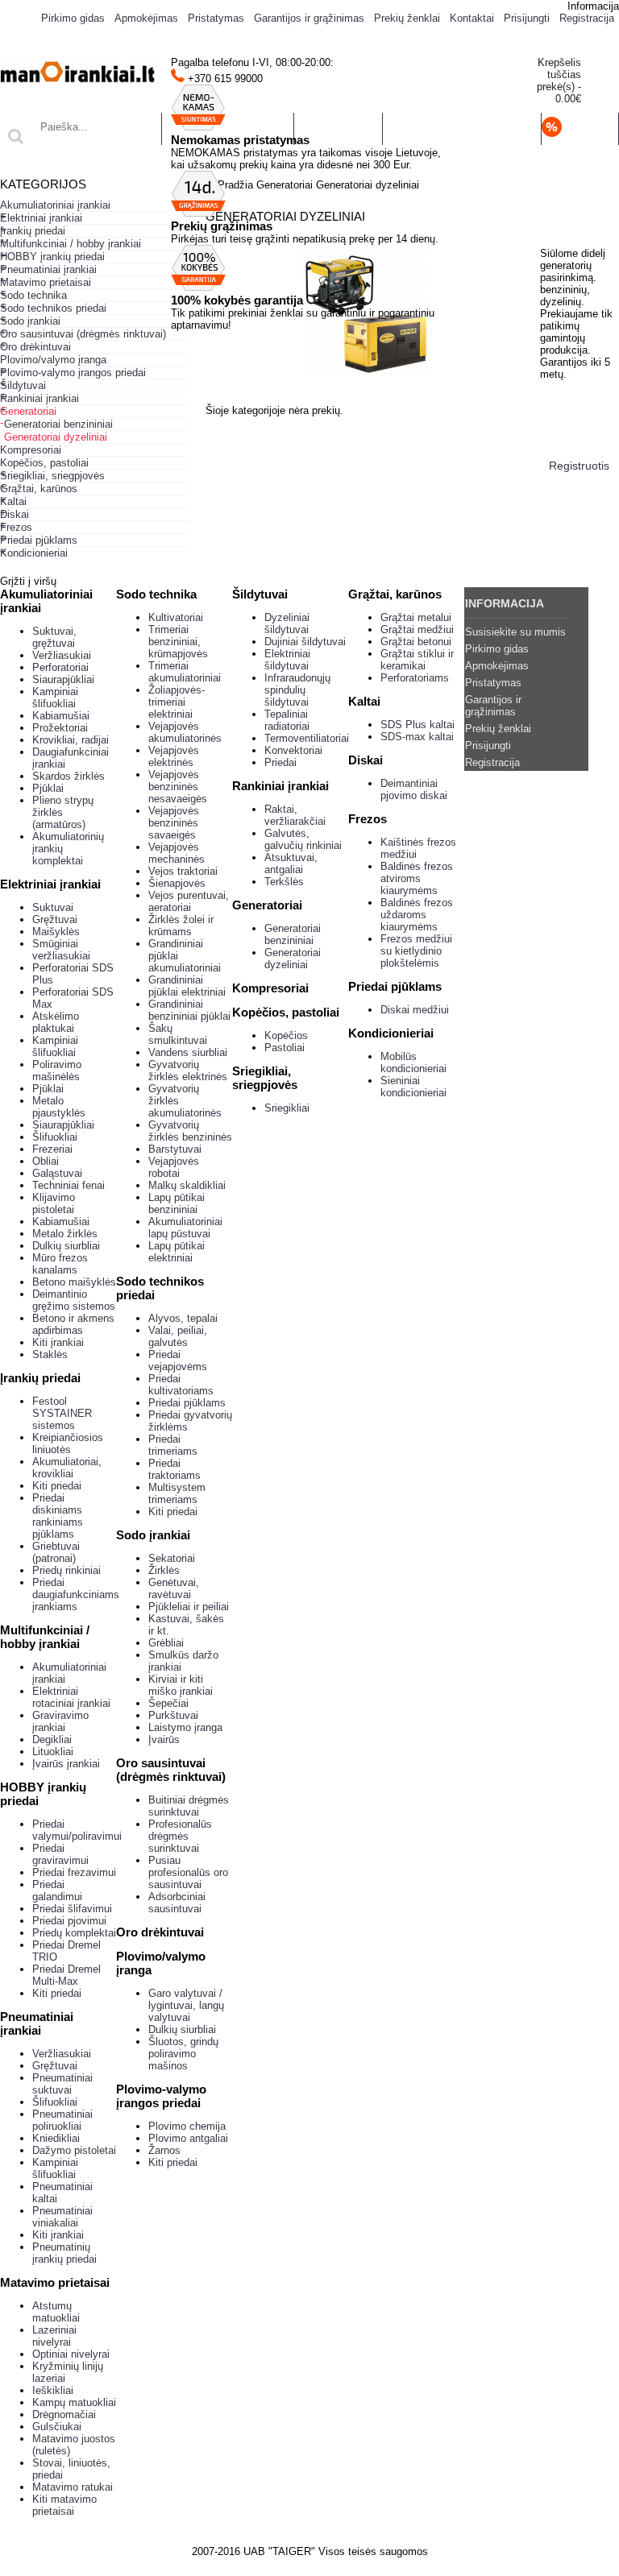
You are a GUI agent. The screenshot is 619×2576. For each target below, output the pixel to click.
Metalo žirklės (65, 1234)
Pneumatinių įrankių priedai (64, 2253)
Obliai (46, 1161)
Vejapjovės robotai (174, 1167)
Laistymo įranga (185, 1727)
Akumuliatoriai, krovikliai (67, 1468)
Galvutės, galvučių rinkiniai (303, 839)
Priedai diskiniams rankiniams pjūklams (58, 1516)
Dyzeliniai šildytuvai (287, 623)
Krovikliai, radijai (71, 740)
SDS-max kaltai (417, 737)
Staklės (50, 1354)
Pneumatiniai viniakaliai (62, 2217)
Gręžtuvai (55, 919)
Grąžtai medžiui (417, 630)
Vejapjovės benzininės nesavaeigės (178, 787)
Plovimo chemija (187, 2126)
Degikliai (52, 1739)
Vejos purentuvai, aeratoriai (189, 901)
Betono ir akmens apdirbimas (73, 1324)
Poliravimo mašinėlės (57, 1071)
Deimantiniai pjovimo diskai (414, 789)
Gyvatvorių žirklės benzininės (190, 1131)
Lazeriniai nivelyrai (54, 2336)
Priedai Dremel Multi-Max (66, 1975)
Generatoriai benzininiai (293, 934)
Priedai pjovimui (69, 1921)
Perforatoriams (415, 678)
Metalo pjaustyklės (59, 1107)
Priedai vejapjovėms (178, 1360)
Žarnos (164, 2150)
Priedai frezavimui (74, 1872)
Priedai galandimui (57, 1891)
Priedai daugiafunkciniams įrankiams (76, 1594)
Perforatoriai (60, 667)
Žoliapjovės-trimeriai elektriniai (177, 702)
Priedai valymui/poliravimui (77, 1830)
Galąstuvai (57, 1173)
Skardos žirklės (69, 776)
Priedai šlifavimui (72, 1909)
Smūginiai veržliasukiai (61, 950)
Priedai (280, 762)
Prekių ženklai (498, 729)
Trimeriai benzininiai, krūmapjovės (178, 642)
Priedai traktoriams (174, 1469)
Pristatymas (493, 683)
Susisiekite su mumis (515, 632)
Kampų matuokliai (74, 2402)
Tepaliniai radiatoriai (287, 720)
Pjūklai (48, 788)
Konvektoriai (293, 750)
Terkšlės (284, 882)
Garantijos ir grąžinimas (493, 706)
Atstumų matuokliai (56, 2312)
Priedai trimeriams (173, 1445)
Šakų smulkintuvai (178, 1034)
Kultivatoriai (176, 617)
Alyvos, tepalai (183, 1318)
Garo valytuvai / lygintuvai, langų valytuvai (186, 2005)
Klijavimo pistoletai (54, 1203)
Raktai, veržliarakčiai (295, 815)
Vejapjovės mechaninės (177, 853)
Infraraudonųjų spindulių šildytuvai (297, 690)
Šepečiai (168, 1703)
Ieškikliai (53, 2390)
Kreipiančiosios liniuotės (68, 1443)
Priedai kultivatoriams (181, 1385)
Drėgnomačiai (64, 2414)
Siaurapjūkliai (63, 679)
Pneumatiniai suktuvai (62, 2084)
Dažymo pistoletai (74, 2150)
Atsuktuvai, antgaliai (291, 863)
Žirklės (164, 1570)
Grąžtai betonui (416, 642)
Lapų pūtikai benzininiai (177, 1203)
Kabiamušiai (61, 716)
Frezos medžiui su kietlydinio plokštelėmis (416, 951)
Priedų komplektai (74, 1933)
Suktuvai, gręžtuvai (54, 637)
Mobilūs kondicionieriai (413, 1062)
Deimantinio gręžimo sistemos (74, 1300)
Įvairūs (164, 1739)
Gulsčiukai (57, 2427)
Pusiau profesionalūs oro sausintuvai (188, 1872)
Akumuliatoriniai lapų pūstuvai (185, 1228)
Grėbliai (166, 1643)
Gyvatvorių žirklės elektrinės (188, 1071)
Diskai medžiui (415, 1010)
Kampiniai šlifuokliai (55, 698)
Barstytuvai (175, 1149)
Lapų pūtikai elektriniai (177, 1252)
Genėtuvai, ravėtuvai (174, 1588)
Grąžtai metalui (416, 617)
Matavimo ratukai (73, 2487)
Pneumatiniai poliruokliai (62, 2120)
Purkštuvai (173, 1715)
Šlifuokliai (55, 1137)
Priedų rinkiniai (66, 1570)
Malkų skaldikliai (187, 1185)
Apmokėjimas (497, 666)
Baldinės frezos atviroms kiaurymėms (417, 878)
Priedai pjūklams (187, 1403)
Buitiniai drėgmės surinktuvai (189, 1806)
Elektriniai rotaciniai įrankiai (71, 1697)
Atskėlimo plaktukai (56, 1022)
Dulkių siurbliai (66, 1246)
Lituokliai (53, 1752)
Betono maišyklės (74, 1282)
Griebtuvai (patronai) (56, 1552)
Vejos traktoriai (183, 871)
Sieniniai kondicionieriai (413, 1087)
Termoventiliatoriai (307, 738)
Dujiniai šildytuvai (305, 642)
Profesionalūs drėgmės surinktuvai (180, 1836)
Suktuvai (53, 907)
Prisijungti (488, 745)
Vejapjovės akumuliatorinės (185, 732)
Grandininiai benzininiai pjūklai (189, 1010)
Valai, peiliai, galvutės (178, 1336)
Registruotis (579, 466)
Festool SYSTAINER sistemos (62, 1413)
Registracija (492, 762)
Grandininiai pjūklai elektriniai (187, 986)
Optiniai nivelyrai (71, 2354)
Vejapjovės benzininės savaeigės (174, 823)
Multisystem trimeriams (177, 1493)
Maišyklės (56, 932)
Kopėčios (286, 1035)
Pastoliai (285, 1048)
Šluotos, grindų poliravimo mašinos (183, 2054)
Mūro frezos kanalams (60, 1264)
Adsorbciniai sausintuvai (177, 1903)
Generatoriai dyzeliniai (293, 959)
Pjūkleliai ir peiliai (189, 1607)
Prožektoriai (60, 728)
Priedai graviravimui (60, 1854)
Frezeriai (52, 1149)
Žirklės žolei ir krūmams (181, 926)
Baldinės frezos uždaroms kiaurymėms (417, 915)
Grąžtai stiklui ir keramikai (417, 660)
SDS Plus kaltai (418, 725)
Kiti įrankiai (58, 1342)
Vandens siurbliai (188, 1052)
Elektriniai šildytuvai (287, 660)
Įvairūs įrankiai (66, 1764)
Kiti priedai (57, 1486)
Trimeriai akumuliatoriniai (185, 672)
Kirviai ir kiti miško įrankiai (181, 1685)
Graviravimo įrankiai (60, 1721)
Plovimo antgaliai (188, 2138)
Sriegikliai (287, 1108)
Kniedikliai (56, 2138)
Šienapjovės (177, 883)
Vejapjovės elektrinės (174, 756)
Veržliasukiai (62, 655)
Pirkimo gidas (497, 649)
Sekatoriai (172, 1558)
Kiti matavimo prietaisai (64, 2505)
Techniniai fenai (69, 1185)
